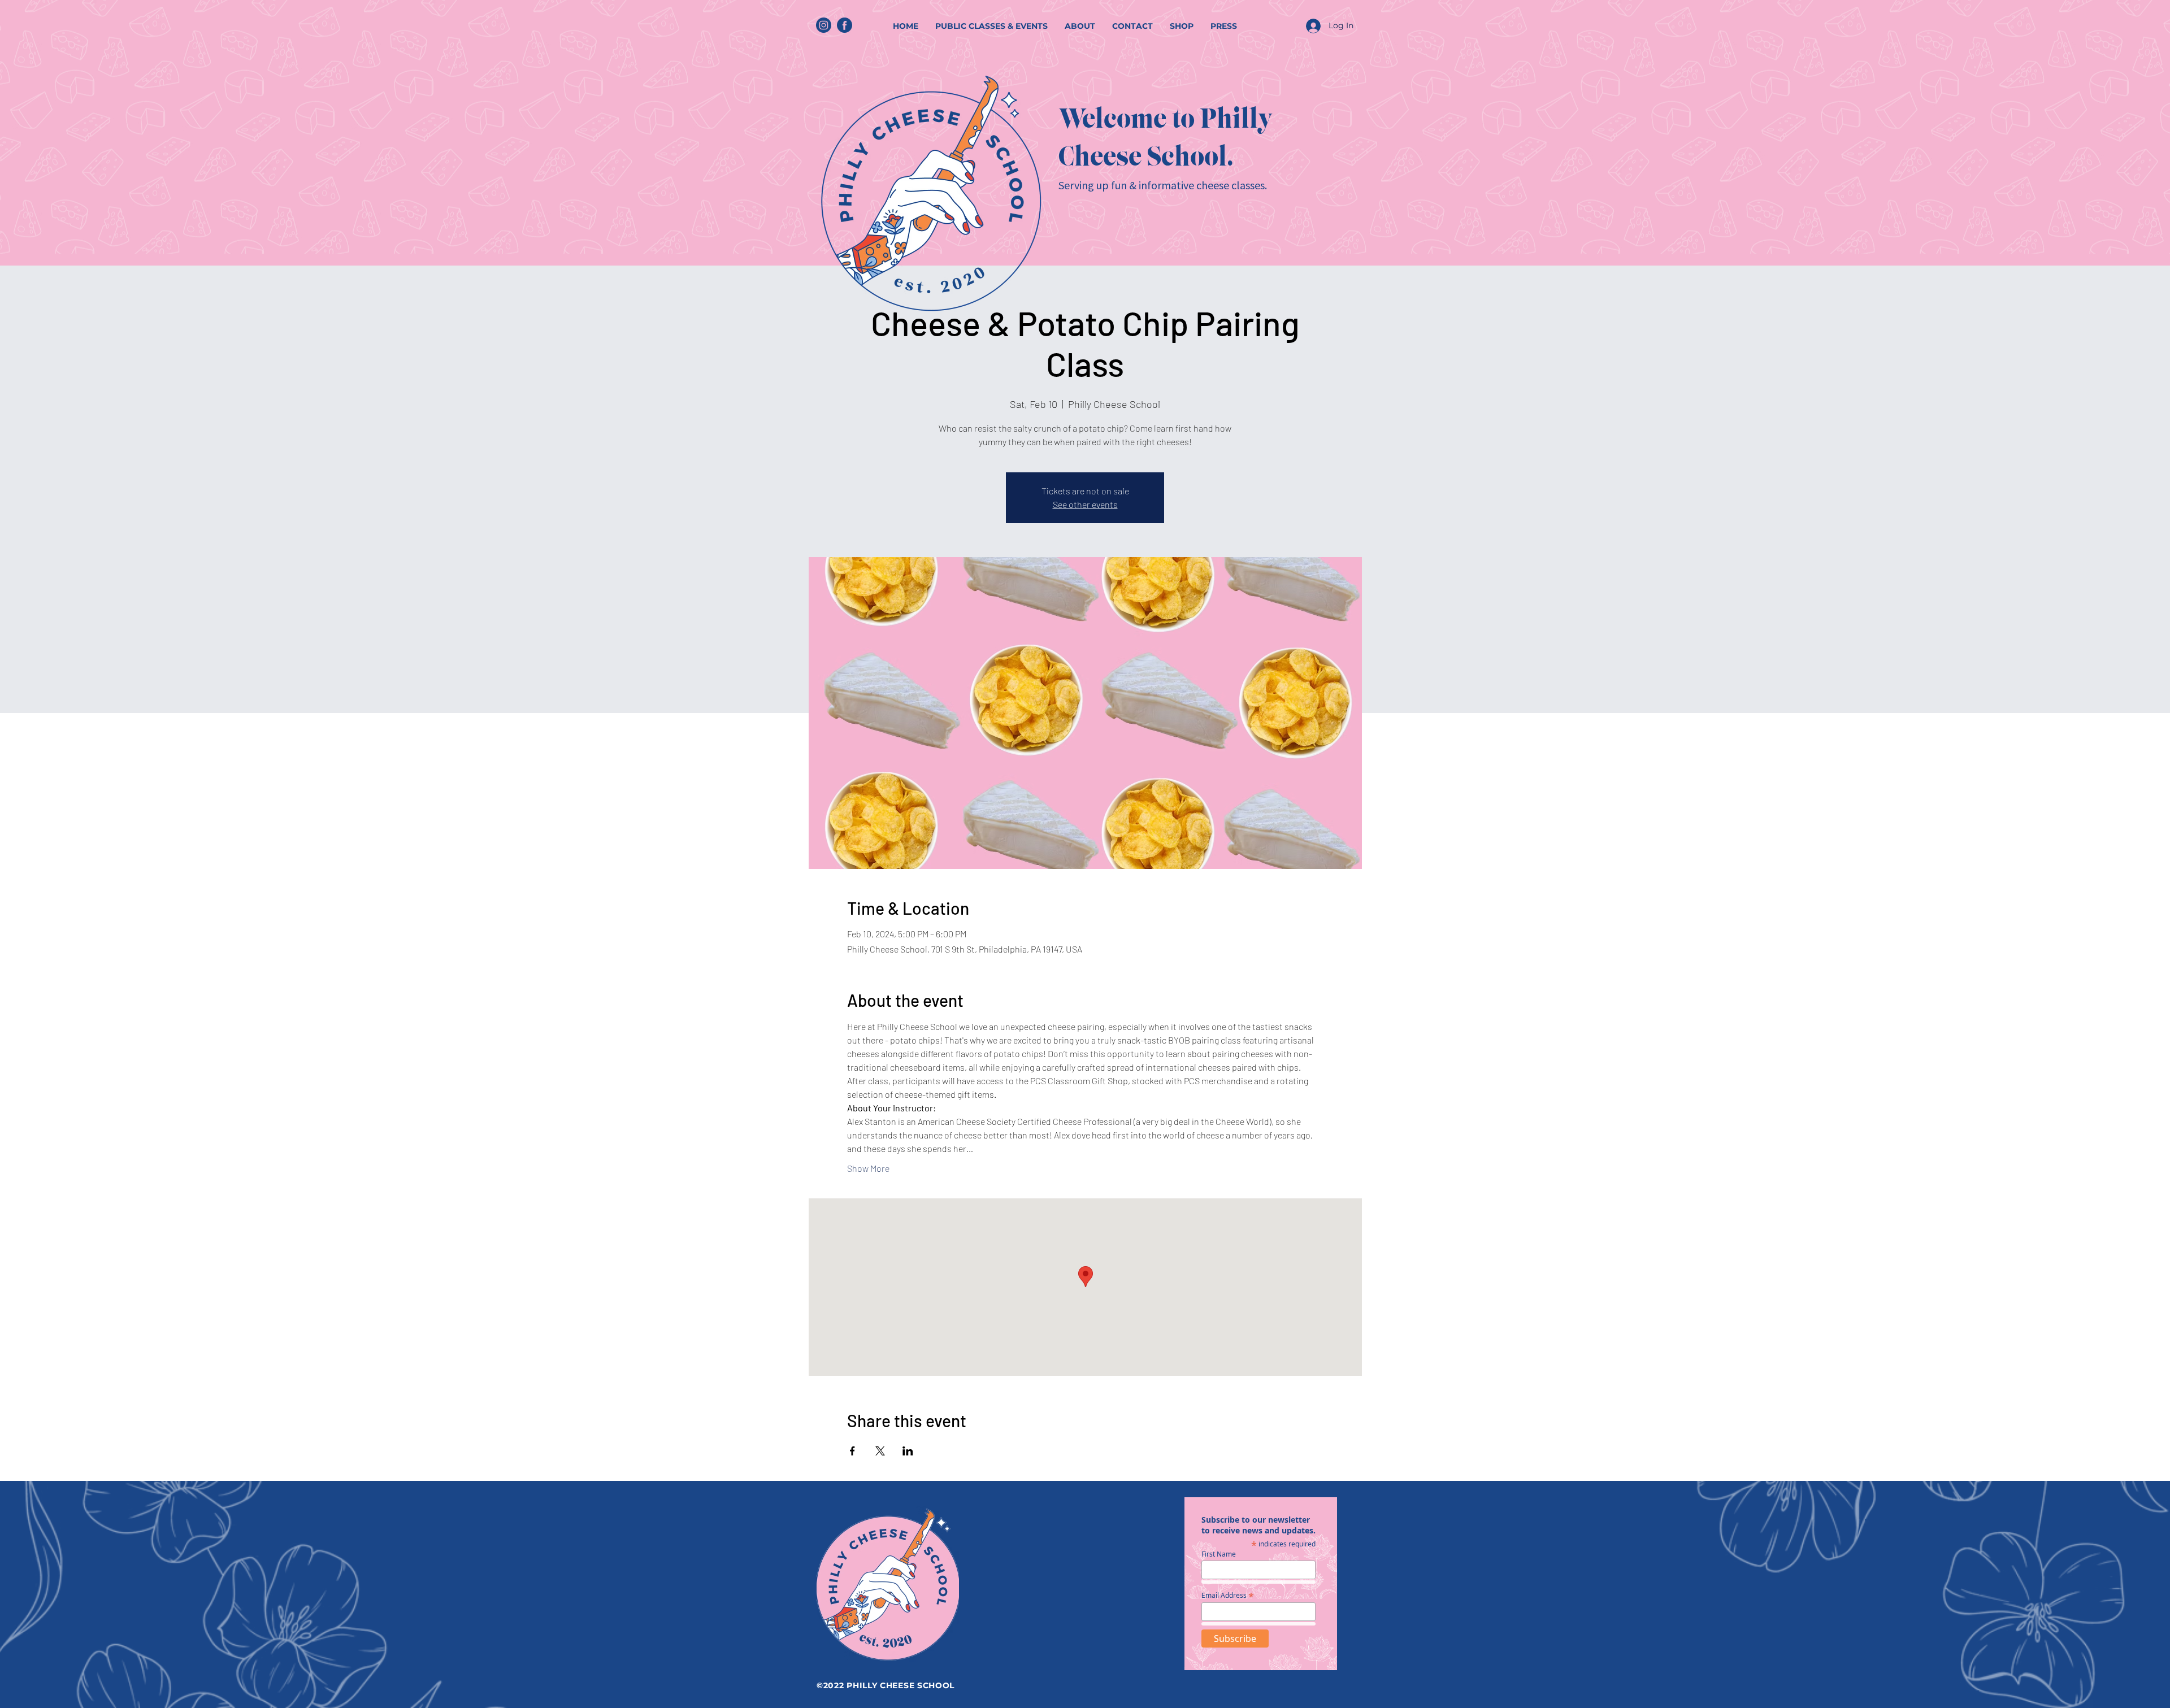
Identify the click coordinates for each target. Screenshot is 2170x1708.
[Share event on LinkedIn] (908, 1451)
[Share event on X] (880, 1451)
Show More (868, 1168)
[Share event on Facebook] (852, 1451)
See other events (1085, 504)
